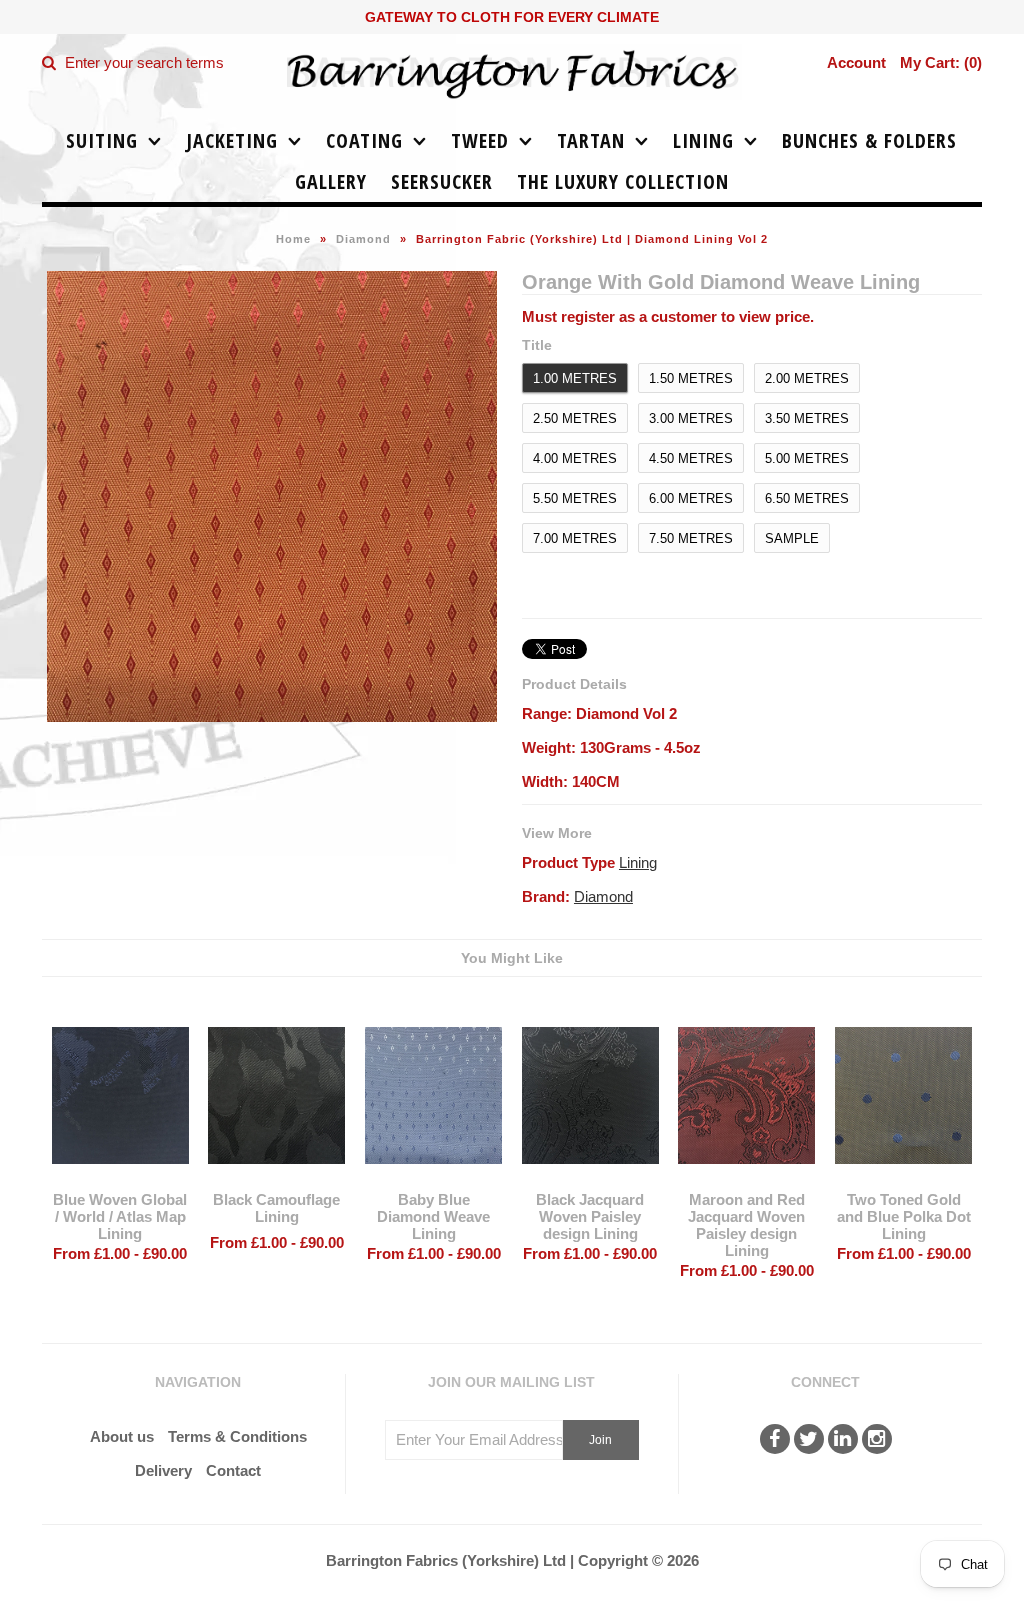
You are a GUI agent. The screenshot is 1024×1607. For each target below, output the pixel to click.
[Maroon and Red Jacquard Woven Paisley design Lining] (746, 1178)
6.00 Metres (691, 498)
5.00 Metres (807, 458)
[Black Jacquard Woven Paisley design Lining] (590, 1178)
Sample (792, 538)
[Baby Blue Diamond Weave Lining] (433, 1178)
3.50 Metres (807, 418)
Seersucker (442, 181)
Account (856, 62)
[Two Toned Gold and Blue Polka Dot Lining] (903, 1178)
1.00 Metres (575, 378)
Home (293, 239)
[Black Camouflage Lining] (276, 1178)
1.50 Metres (691, 378)
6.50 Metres (807, 498)
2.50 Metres (575, 418)
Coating (364, 140)
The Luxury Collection (623, 181)
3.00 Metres (691, 418)
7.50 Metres (691, 538)
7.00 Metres (575, 538)
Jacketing (232, 140)
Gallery (331, 181)
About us (122, 1436)
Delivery (163, 1470)
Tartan (591, 140)
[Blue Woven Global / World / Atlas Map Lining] (120, 1178)
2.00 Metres (807, 378)
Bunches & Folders (869, 140)
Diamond (363, 239)
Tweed (480, 140)
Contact (233, 1470)
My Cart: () (941, 62)
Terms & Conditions (237, 1436)
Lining (703, 140)
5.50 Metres (575, 498)
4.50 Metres (691, 458)
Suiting (102, 140)
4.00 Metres (575, 458)
